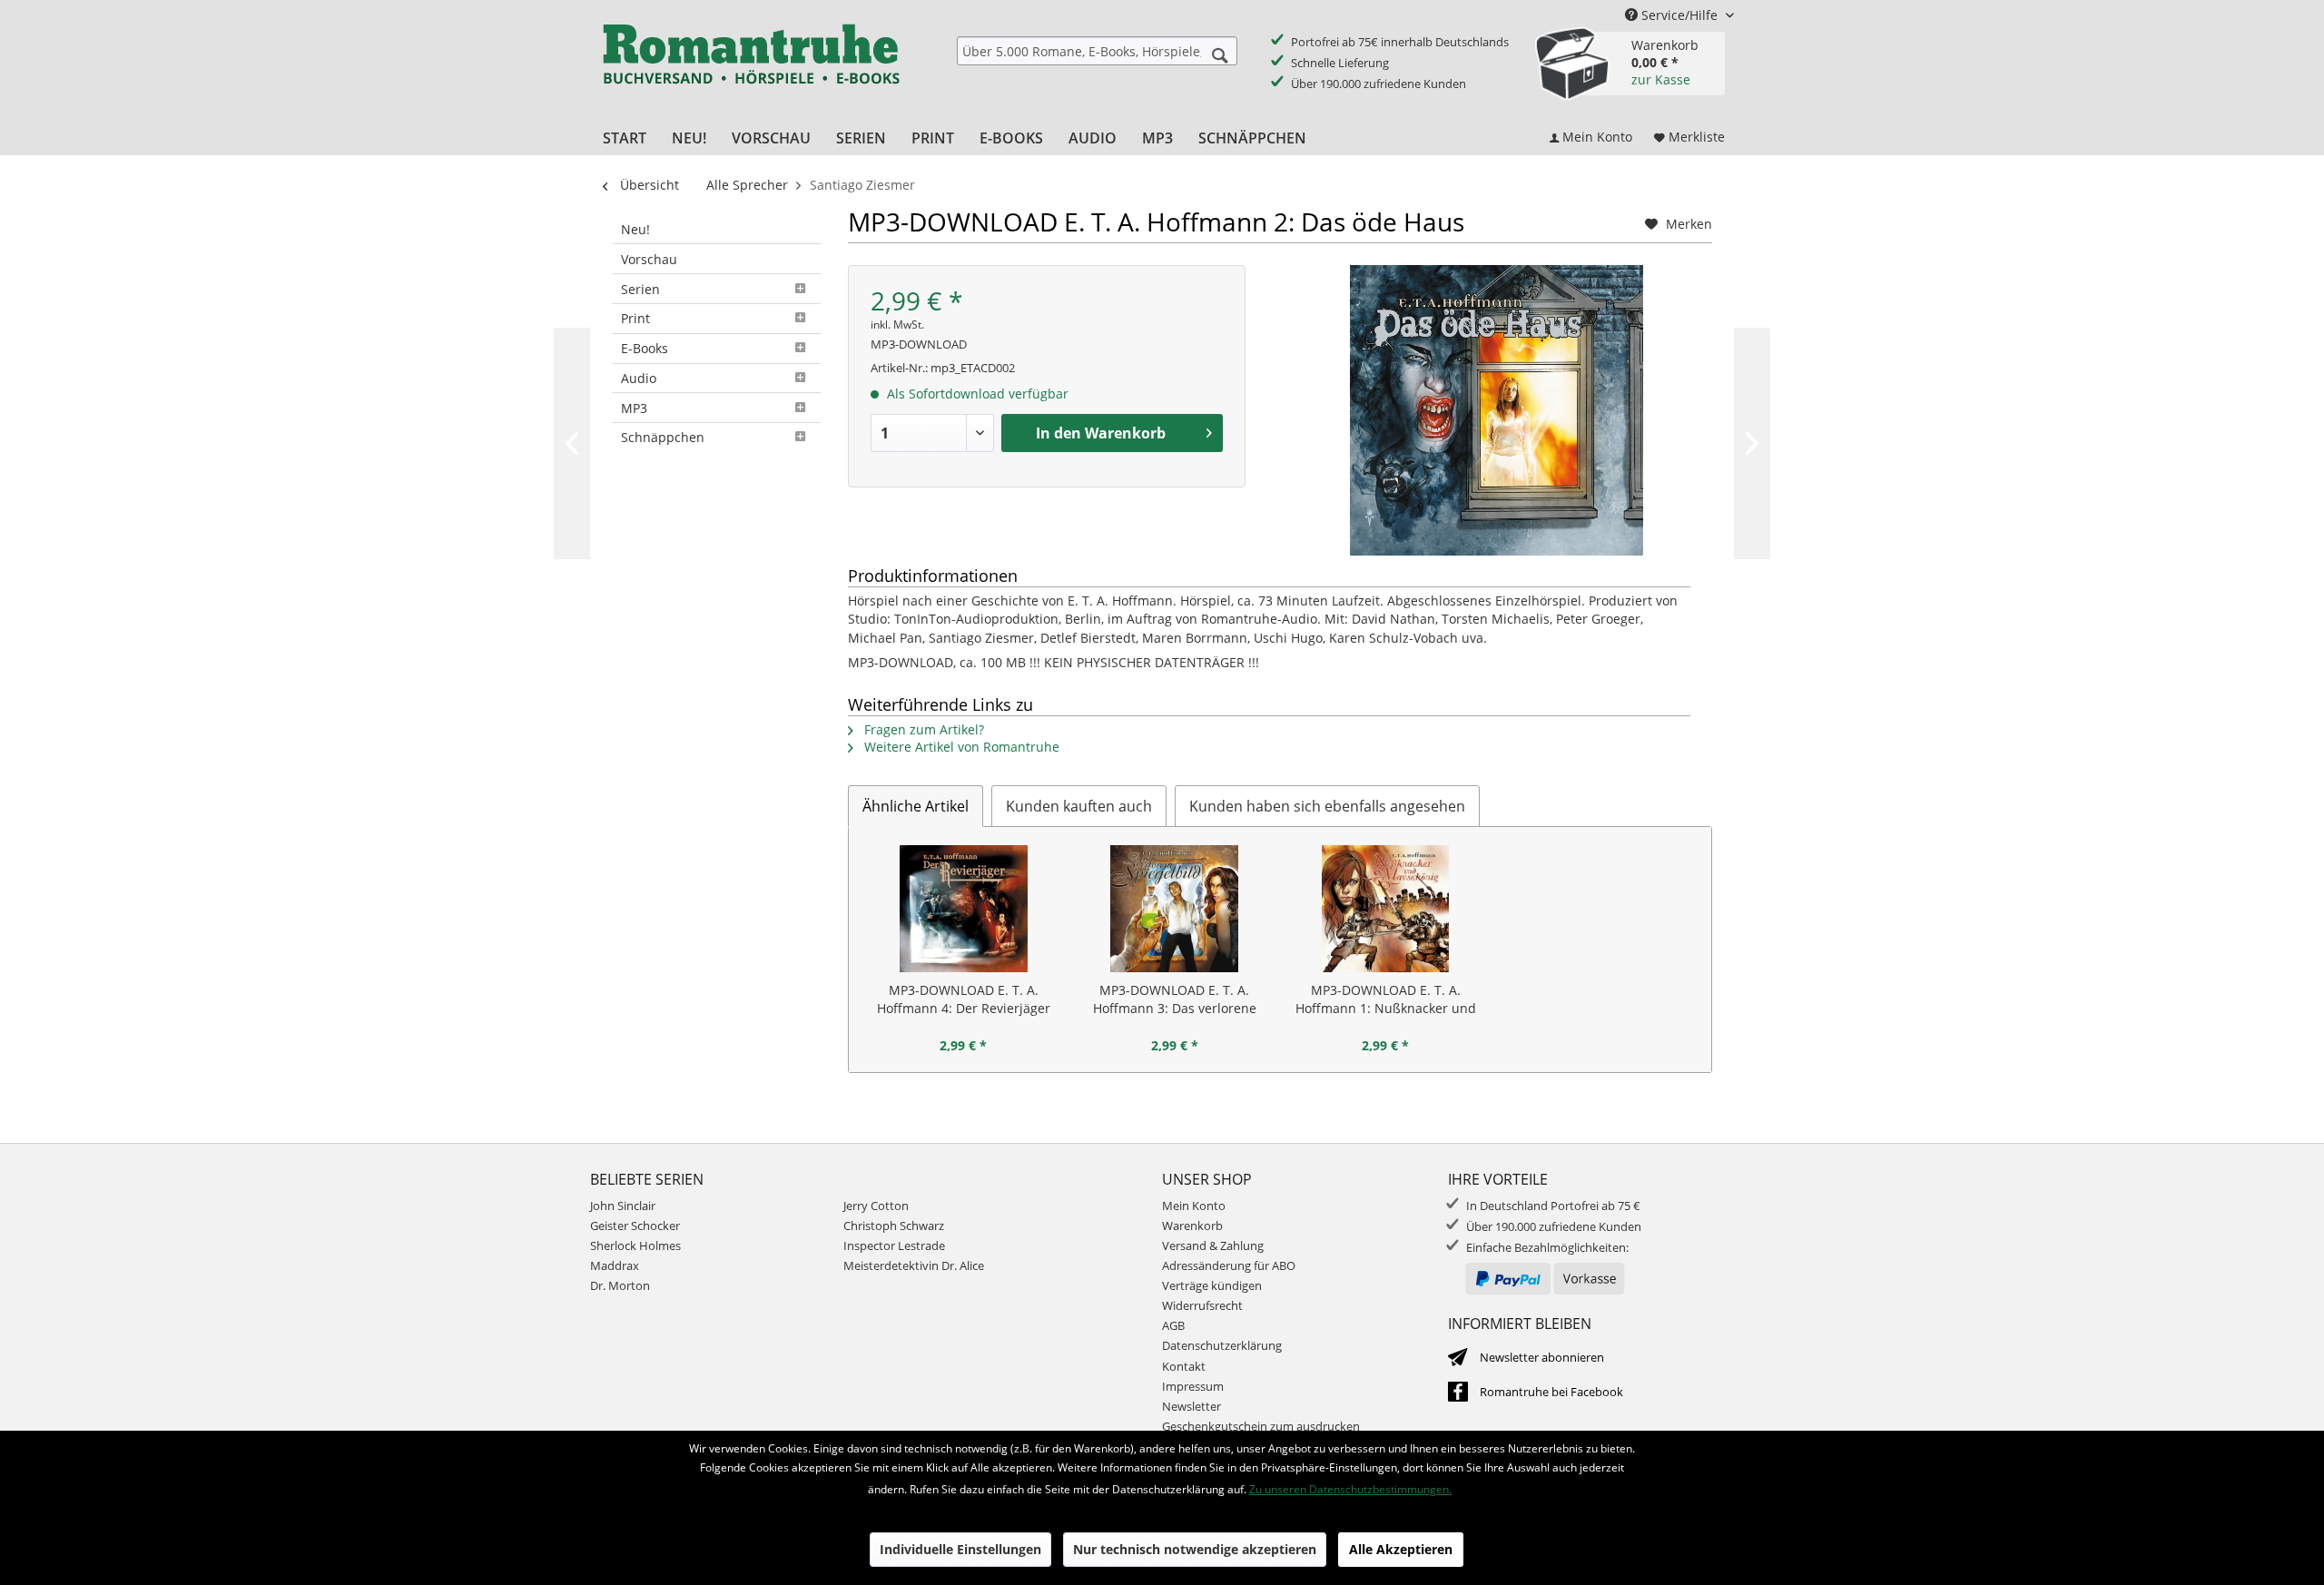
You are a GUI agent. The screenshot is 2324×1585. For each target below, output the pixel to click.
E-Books (645, 348)
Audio (639, 378)
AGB (1173, 1325)
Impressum (1193, 1386)
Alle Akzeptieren (1401, 1549)
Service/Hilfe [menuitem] (1679, 15)
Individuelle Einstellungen (960, 1549)
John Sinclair (623, 1206)
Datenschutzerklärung (1222, 1345)
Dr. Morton (620, 1285)
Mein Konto (1194, 1206)
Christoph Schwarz (894, 1226)
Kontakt (1184, 1366)
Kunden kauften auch (1079, 806)
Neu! (635, 229)
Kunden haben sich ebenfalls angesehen (1327, 806)
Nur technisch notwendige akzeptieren (1195, 1549)
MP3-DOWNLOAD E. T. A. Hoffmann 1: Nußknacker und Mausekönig (1386, 999)
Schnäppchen (663, 437)
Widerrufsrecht (1202, 1305)
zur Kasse (1661, 79)
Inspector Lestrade (894, 1245)
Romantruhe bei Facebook (1551, 1392)
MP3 (634, 408)
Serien (640, 289)
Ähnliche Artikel (916, 806)
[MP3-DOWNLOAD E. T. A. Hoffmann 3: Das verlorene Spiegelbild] (1175, 909)
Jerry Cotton (876, 1206)
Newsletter (1192, 1406)
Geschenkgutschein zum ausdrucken (1261, 1426)
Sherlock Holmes (635, 1245)
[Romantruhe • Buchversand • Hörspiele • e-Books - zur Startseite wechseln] (751, 66)
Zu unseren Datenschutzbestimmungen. (1350, 1489)
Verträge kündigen (1212, 1285)
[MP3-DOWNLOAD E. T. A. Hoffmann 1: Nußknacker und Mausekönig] (1386, 909)
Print (635, 318)
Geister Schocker (635, 1226)
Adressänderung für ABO (1229, 1265)
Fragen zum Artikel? (922, 729)
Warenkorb (1192, 1226)
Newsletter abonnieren (1542, 1357)
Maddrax (615, 1265)
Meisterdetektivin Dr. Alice (914, 1265)
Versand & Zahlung (1213, 1245)
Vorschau (649, 259)
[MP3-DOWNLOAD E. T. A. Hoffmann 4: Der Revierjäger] (964, 909)
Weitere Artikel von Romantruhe (960, 747)
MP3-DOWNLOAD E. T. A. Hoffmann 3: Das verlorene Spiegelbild (1175, 999)
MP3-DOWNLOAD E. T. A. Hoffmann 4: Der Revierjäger (964, 999)
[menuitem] (1097, 51)
